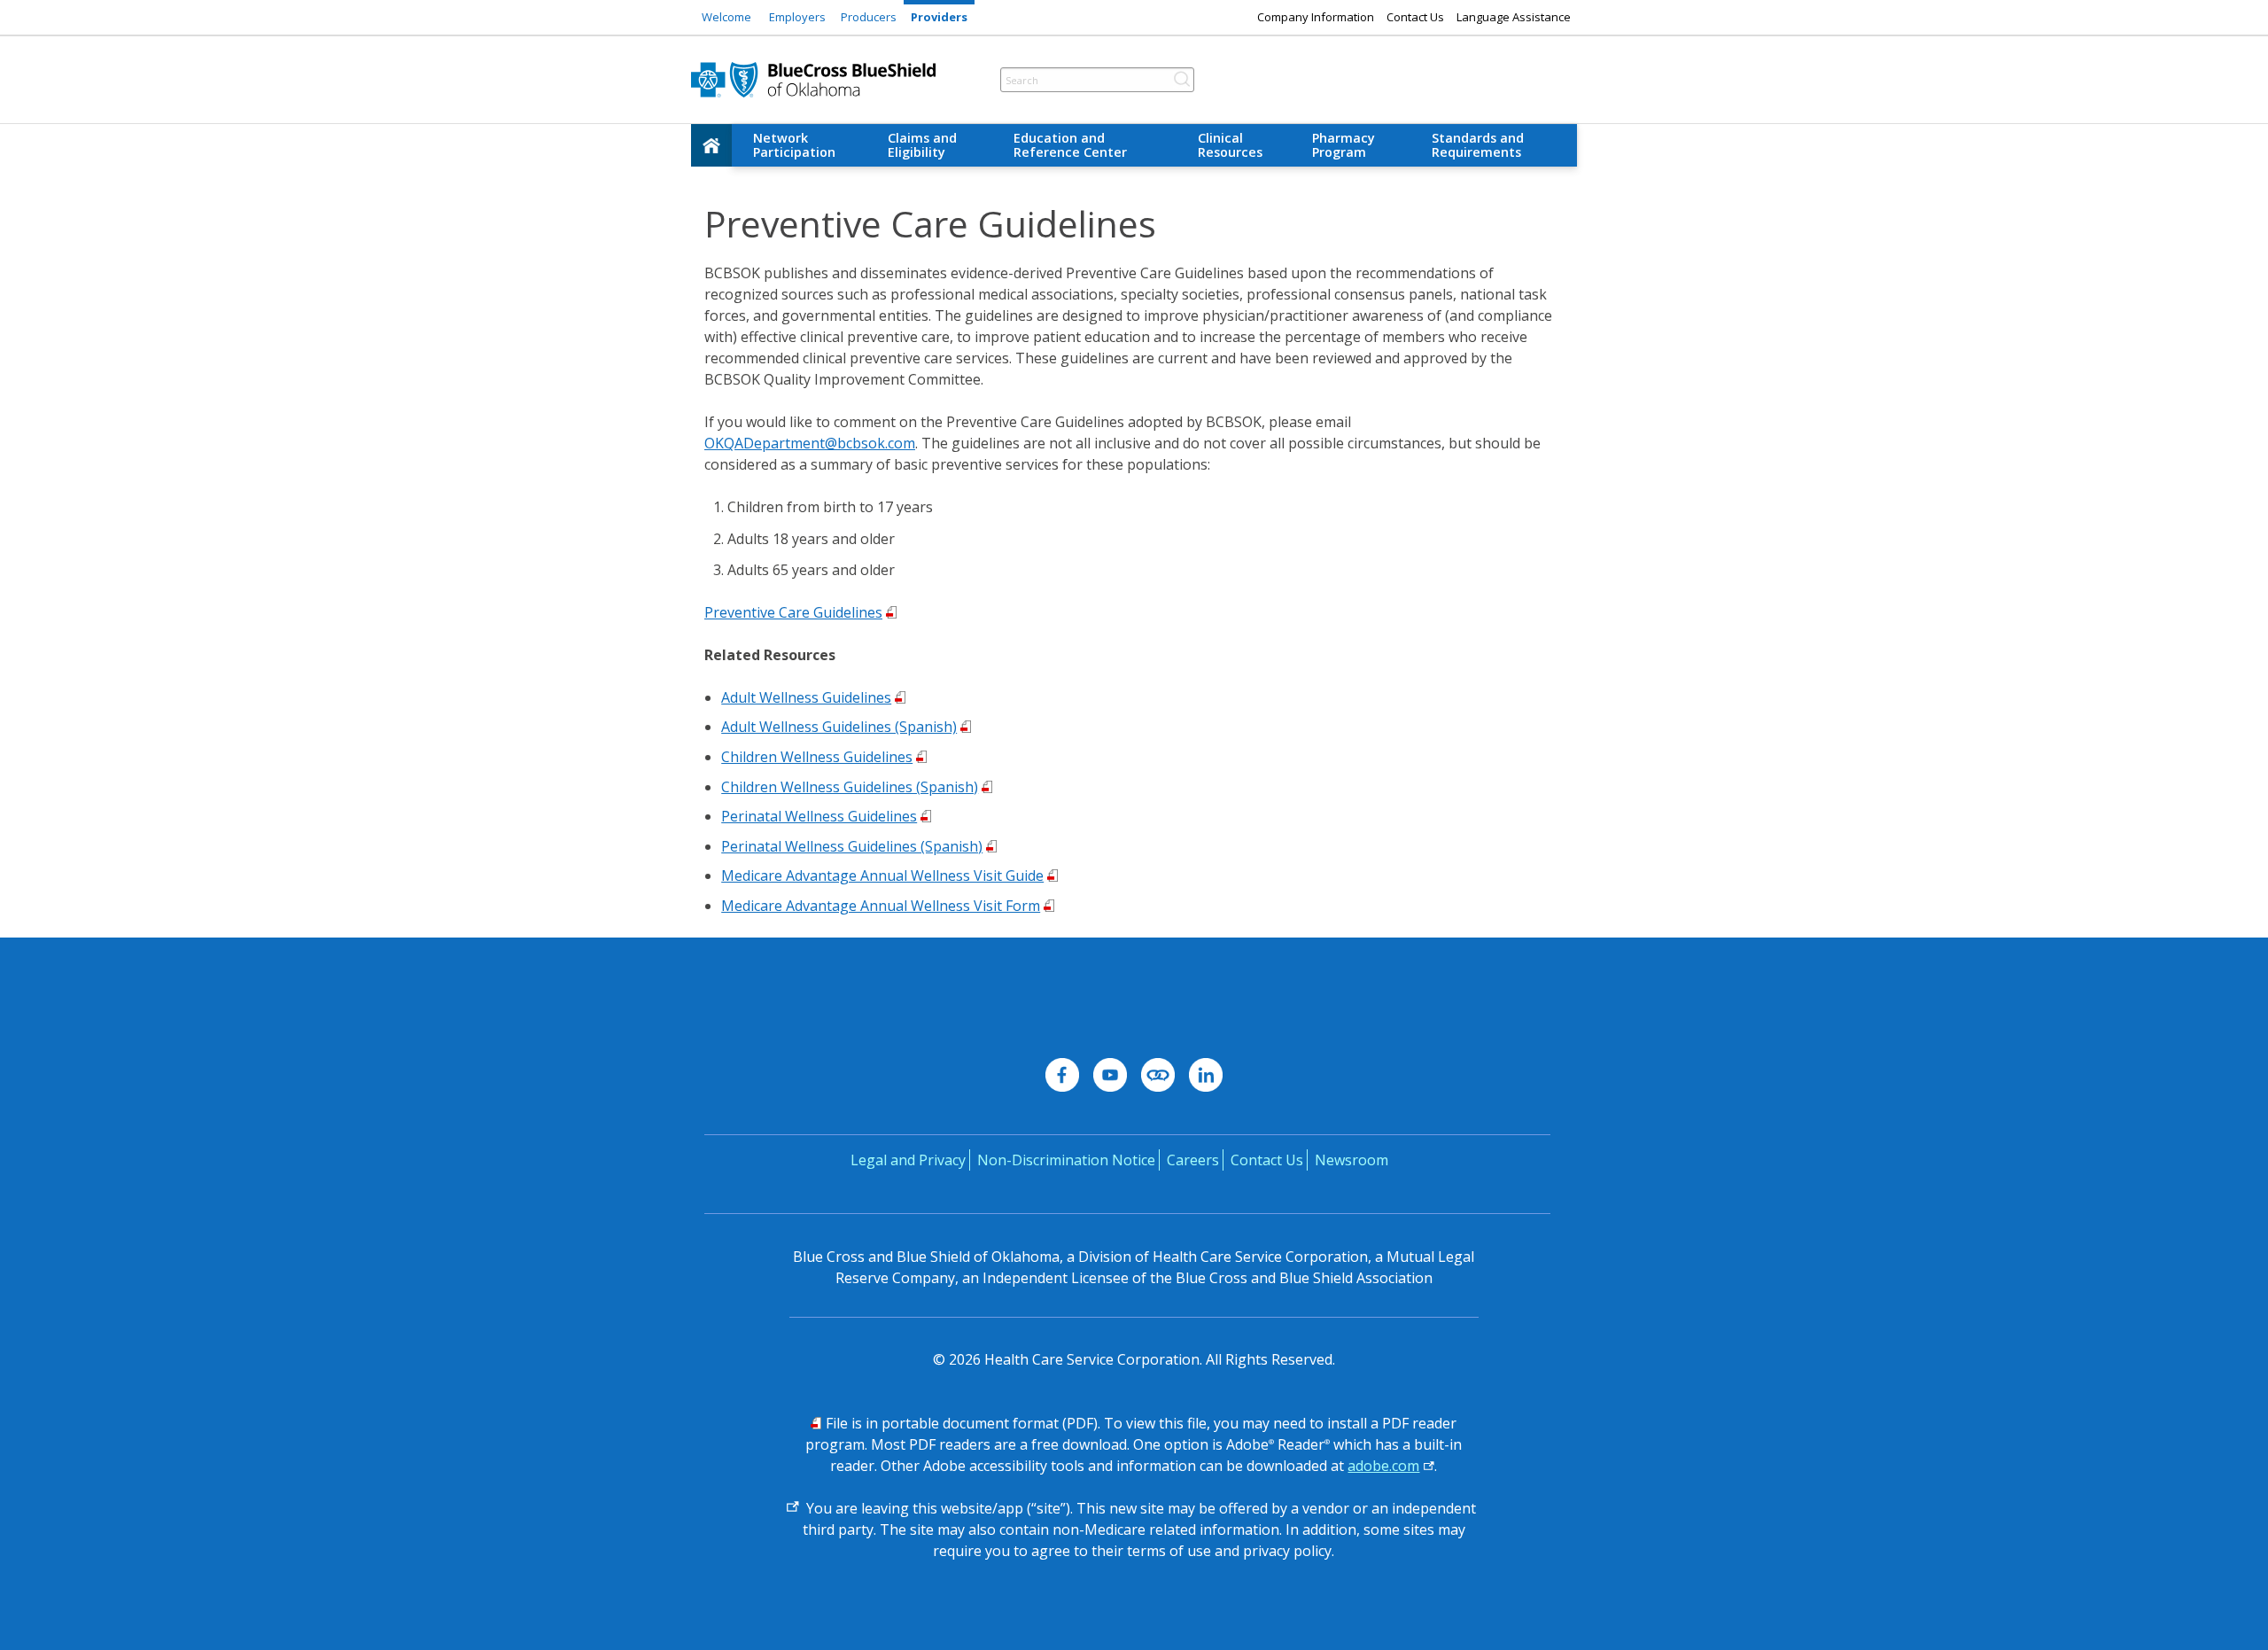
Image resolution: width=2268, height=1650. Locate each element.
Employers (797, 17)
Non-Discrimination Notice (1066, 1160)
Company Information (1316, 17)
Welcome (726, 17)
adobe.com (1383, 1466)
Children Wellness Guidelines (817, 757)
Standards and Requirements (1478, 145)
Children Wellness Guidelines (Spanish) (850, 787)
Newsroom (1351, 1160)
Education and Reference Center (1070, 145)
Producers (869, 17)
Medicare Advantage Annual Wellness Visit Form (881, 906)
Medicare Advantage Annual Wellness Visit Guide (882, 876)
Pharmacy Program (1344, 145)
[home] (711, 145)
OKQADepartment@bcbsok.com (810, 443)
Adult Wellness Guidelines (806, 697)
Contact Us (1415, 17)
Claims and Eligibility (922, 145)
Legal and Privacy (908, 1160)
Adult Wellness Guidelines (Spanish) (839, 727)
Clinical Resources (1230, 145)
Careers (1193, 1160)
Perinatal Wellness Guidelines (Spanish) (852, 846)
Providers (939, 17)
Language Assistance (1514, 17)
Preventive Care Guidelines (793, 612)
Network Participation (794, 145)
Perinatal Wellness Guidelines (819, 816)
